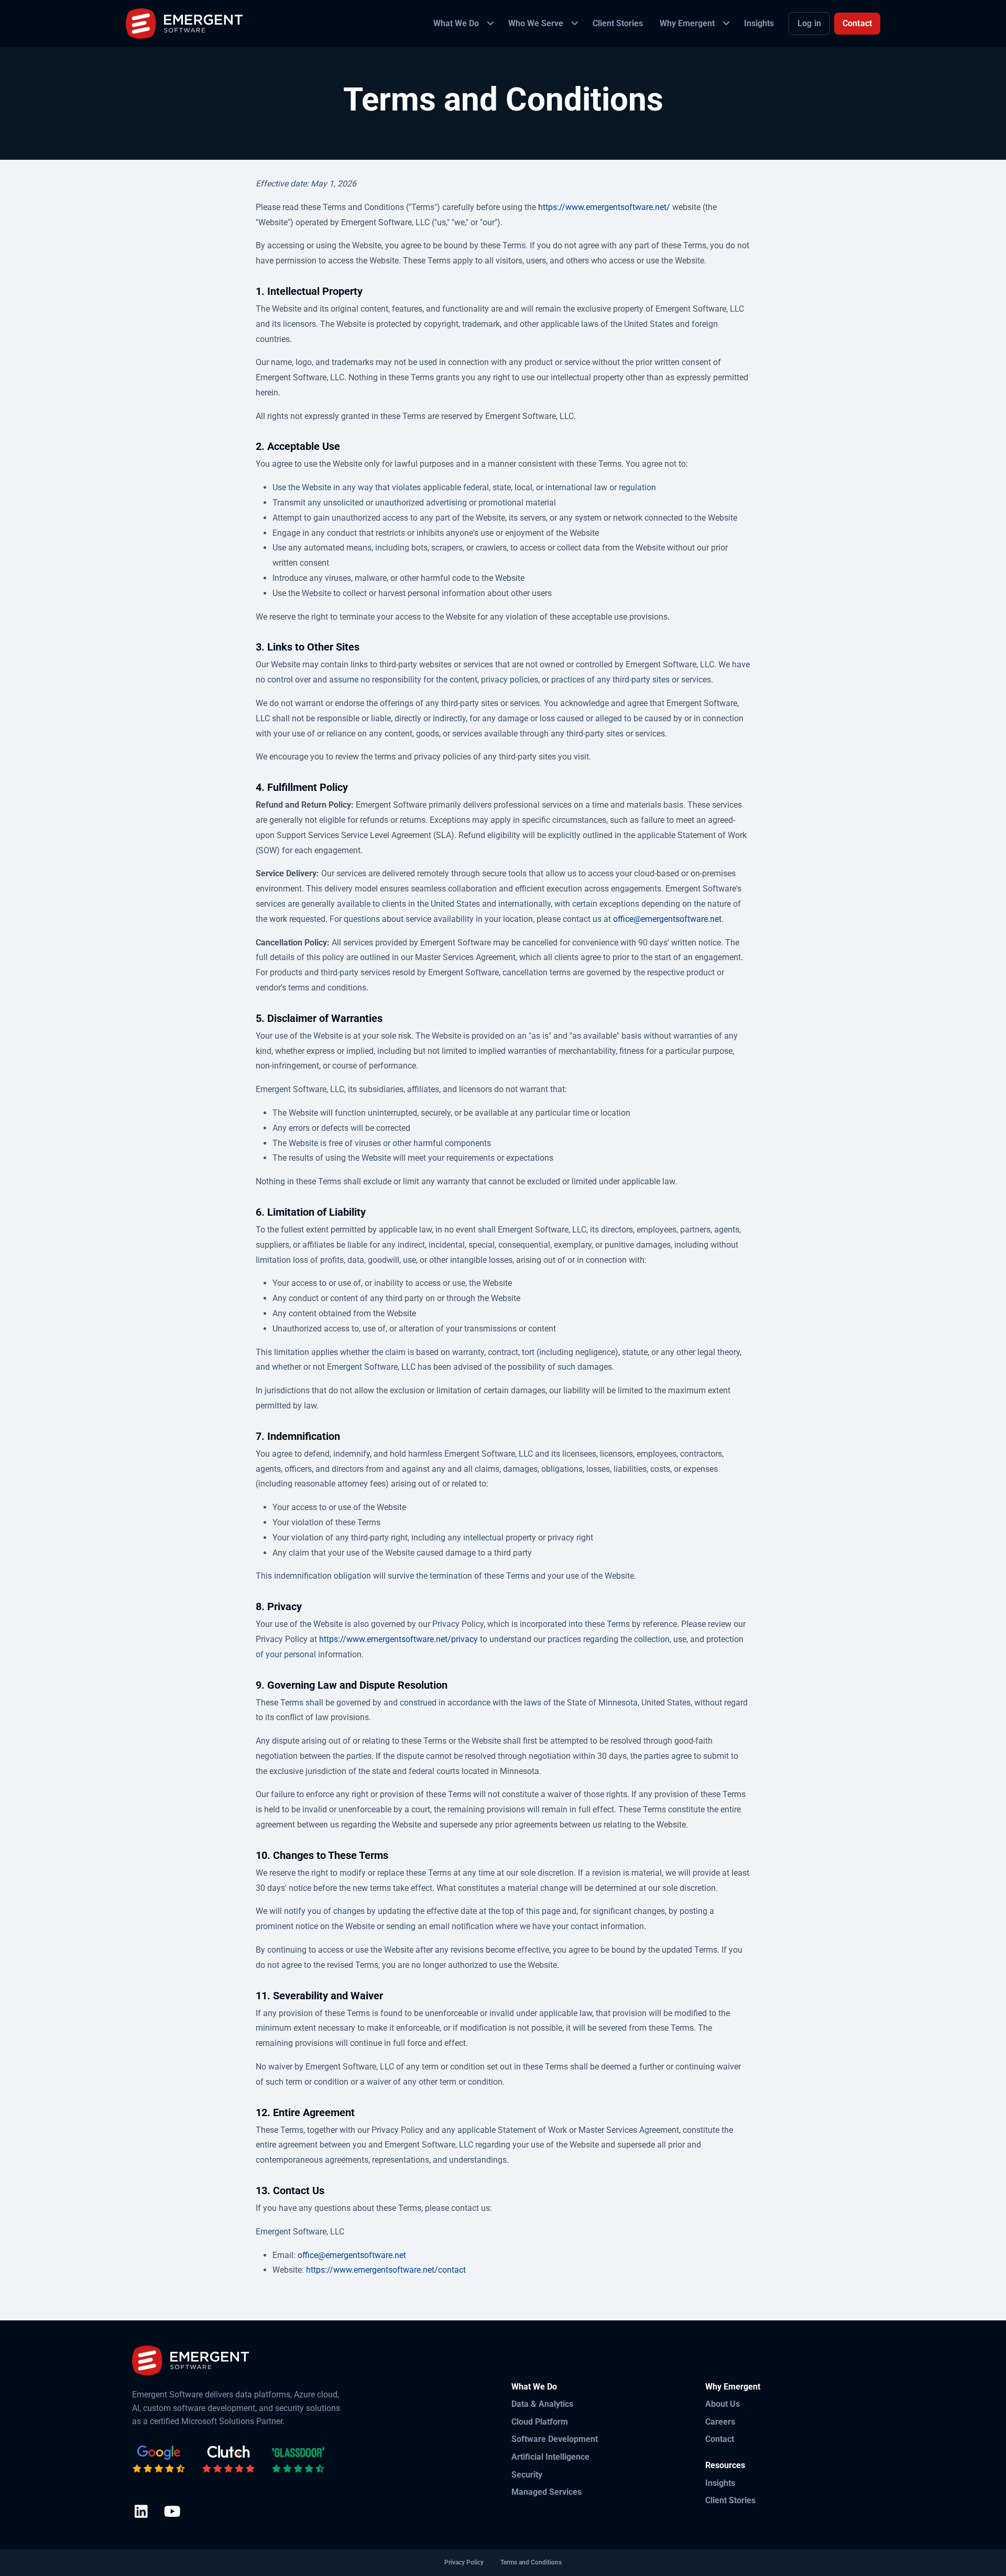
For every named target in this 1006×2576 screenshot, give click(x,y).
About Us (723, 2404)
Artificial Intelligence (550, 2457)
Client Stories (730, 2500)
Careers (720, 2422)
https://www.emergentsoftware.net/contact (386, 2270)
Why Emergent (733, 2387)
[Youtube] (172, 2512)
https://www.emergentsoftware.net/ (604, 207)
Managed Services (546, 2492)
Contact (857, 23)
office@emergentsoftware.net (667, 919)
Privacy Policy (464, 2562)
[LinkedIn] (141, 2512)
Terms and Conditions (531, 2562)
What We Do (534, 2387)
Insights (720, 2483)
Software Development (555, 2439)
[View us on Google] (159, 2459)
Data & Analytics (542, 2404)
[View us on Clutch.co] (228, 2459)
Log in (809, 23)
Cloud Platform (540, 2422)
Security (527, 2475)
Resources (725, 2465)
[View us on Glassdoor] (298, 2459)
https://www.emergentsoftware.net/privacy (398, 1639)
